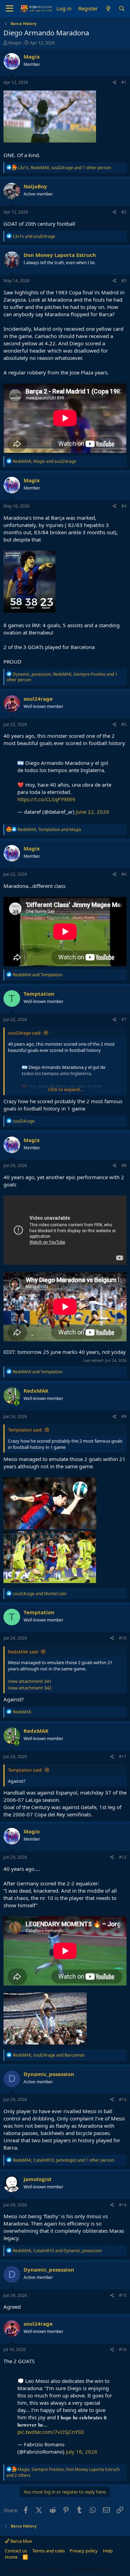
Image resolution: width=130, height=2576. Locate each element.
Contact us (16, 2551)
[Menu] (10, 9)
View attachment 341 (30, 1681)
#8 (124, 1165)
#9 (124, 1416)
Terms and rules (49, 2551)
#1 (124, 82)
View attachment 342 (30, 1688)
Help (108, 2551)
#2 (124, 212)
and (34, 236)
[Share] (115, 83)
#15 (123, 2295)
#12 (123, 1857)
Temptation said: (25, 1430)
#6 (124, 874)
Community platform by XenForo (60, 2570)
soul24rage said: (25, 1033)
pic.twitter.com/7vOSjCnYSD (51, 2432)
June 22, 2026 (93, 812)
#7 (124, 1019)
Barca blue (21, 2541)
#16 (123, 2349)
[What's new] (108, 8)
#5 (124, 724)
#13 (123, 2099)
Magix (15, 43)
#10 (123, 1638)
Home (11, 2557)
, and (45, 461)
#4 (124, 506)
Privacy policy (84, 2551)
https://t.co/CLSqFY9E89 (46, 799)
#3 (124, 281)
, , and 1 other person (64, 168)
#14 (123, 2205)
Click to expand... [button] (66, 1089)
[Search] (122, 8)
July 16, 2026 (82, 2452)
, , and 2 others (63, 2472)
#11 (123, 1757)
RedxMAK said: (23, 1652)
